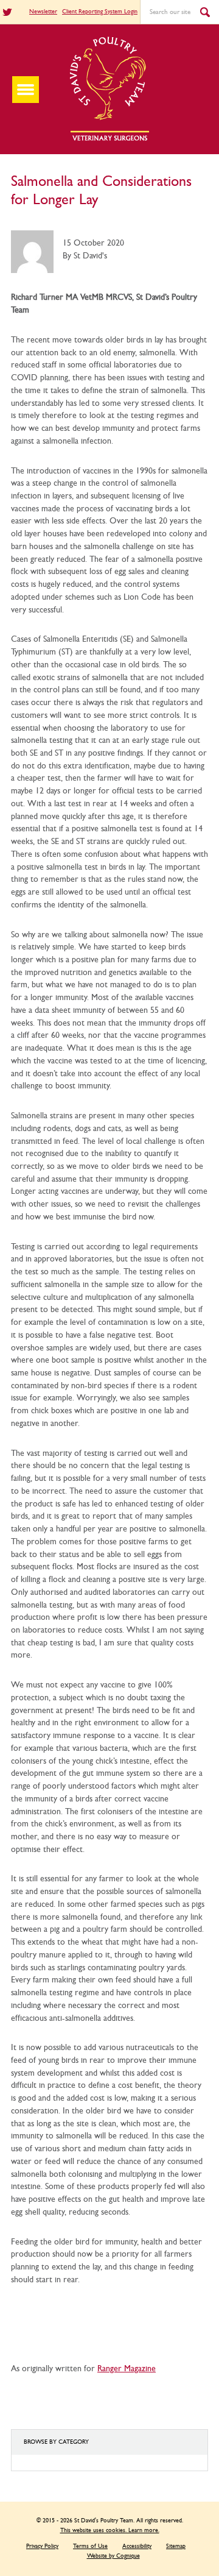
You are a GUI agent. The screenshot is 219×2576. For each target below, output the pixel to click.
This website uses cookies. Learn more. (110, 2530)
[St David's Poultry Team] (109, 140)
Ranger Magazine (127, 2369)
